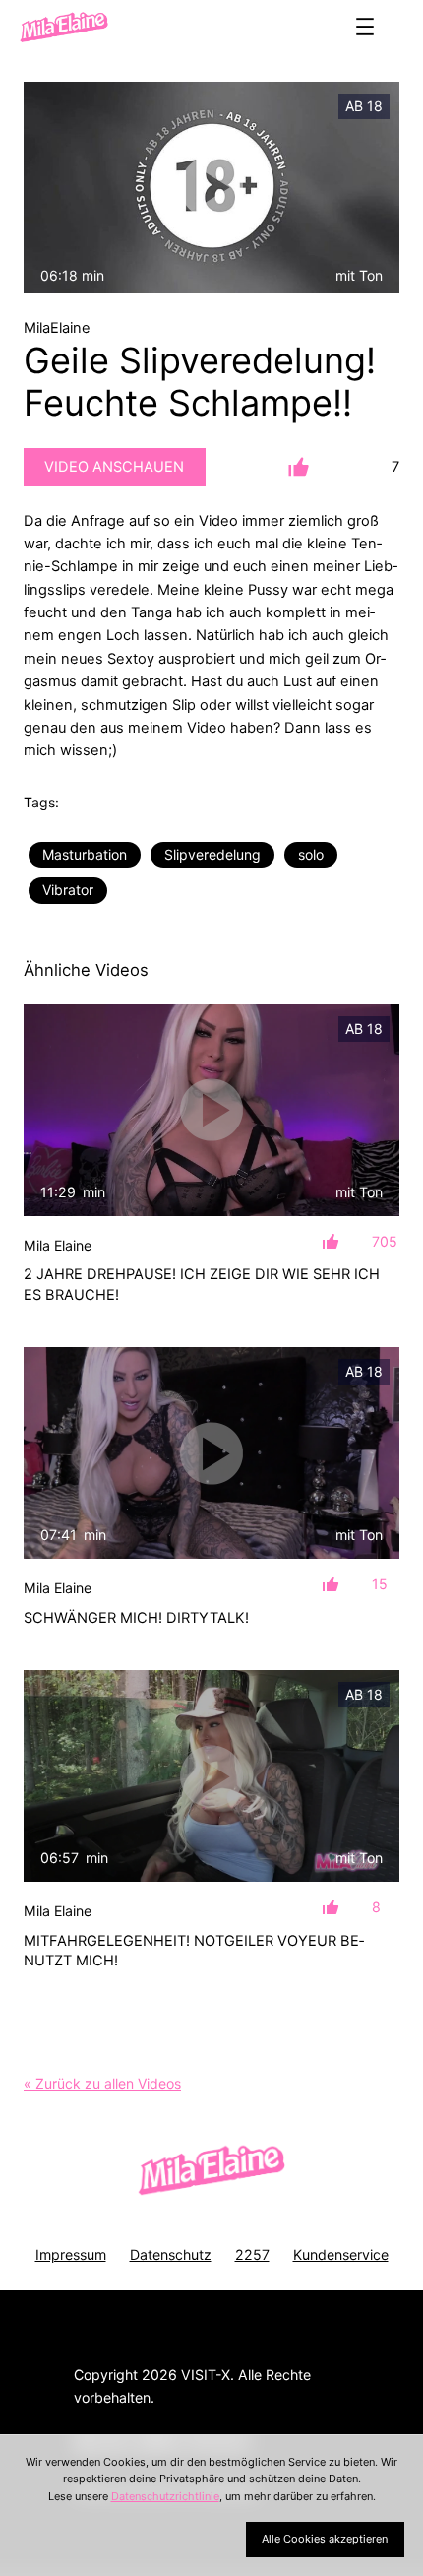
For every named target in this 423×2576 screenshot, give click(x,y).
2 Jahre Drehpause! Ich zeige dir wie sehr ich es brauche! (202, 1284)
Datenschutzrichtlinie (165, 2496)
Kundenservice (341, 2254)
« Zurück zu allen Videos (102, 2083)
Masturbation (85, 854)
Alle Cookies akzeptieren (325, 2539)
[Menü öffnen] (365, 27)
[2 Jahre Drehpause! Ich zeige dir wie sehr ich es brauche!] (211, 1110)
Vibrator (68, 890)
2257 (252, 2254)
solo (311, 854)
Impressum (71, 2254)
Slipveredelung (212, 854)
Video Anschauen (114, 467)
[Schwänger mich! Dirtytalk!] (211, 1453)
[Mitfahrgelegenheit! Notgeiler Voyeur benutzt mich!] (211, 1776)
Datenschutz (171, 2254)
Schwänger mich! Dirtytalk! (136, 1618)
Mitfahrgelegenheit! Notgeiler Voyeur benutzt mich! (194, 1951)
